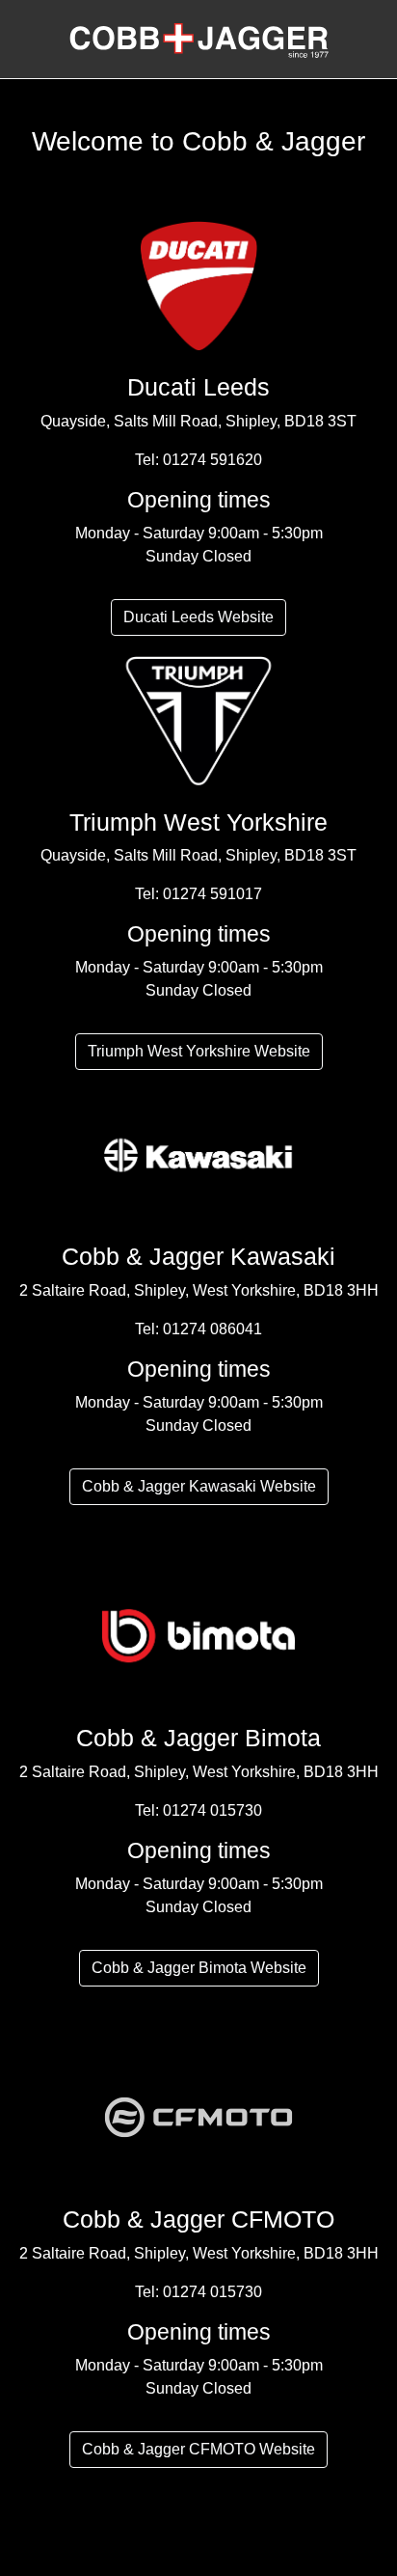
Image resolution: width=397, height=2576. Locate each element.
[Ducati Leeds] (198, 284)
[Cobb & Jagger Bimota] (198, 1635)
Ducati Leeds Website (198, 617)
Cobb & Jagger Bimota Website (199, 1968)
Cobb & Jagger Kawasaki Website (199, 1486)
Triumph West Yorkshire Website (199, 1051)
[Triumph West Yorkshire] (198, 718)
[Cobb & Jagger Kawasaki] (198, 1153)
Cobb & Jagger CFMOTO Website (198, 2449)
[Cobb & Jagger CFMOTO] (198, 2116)
